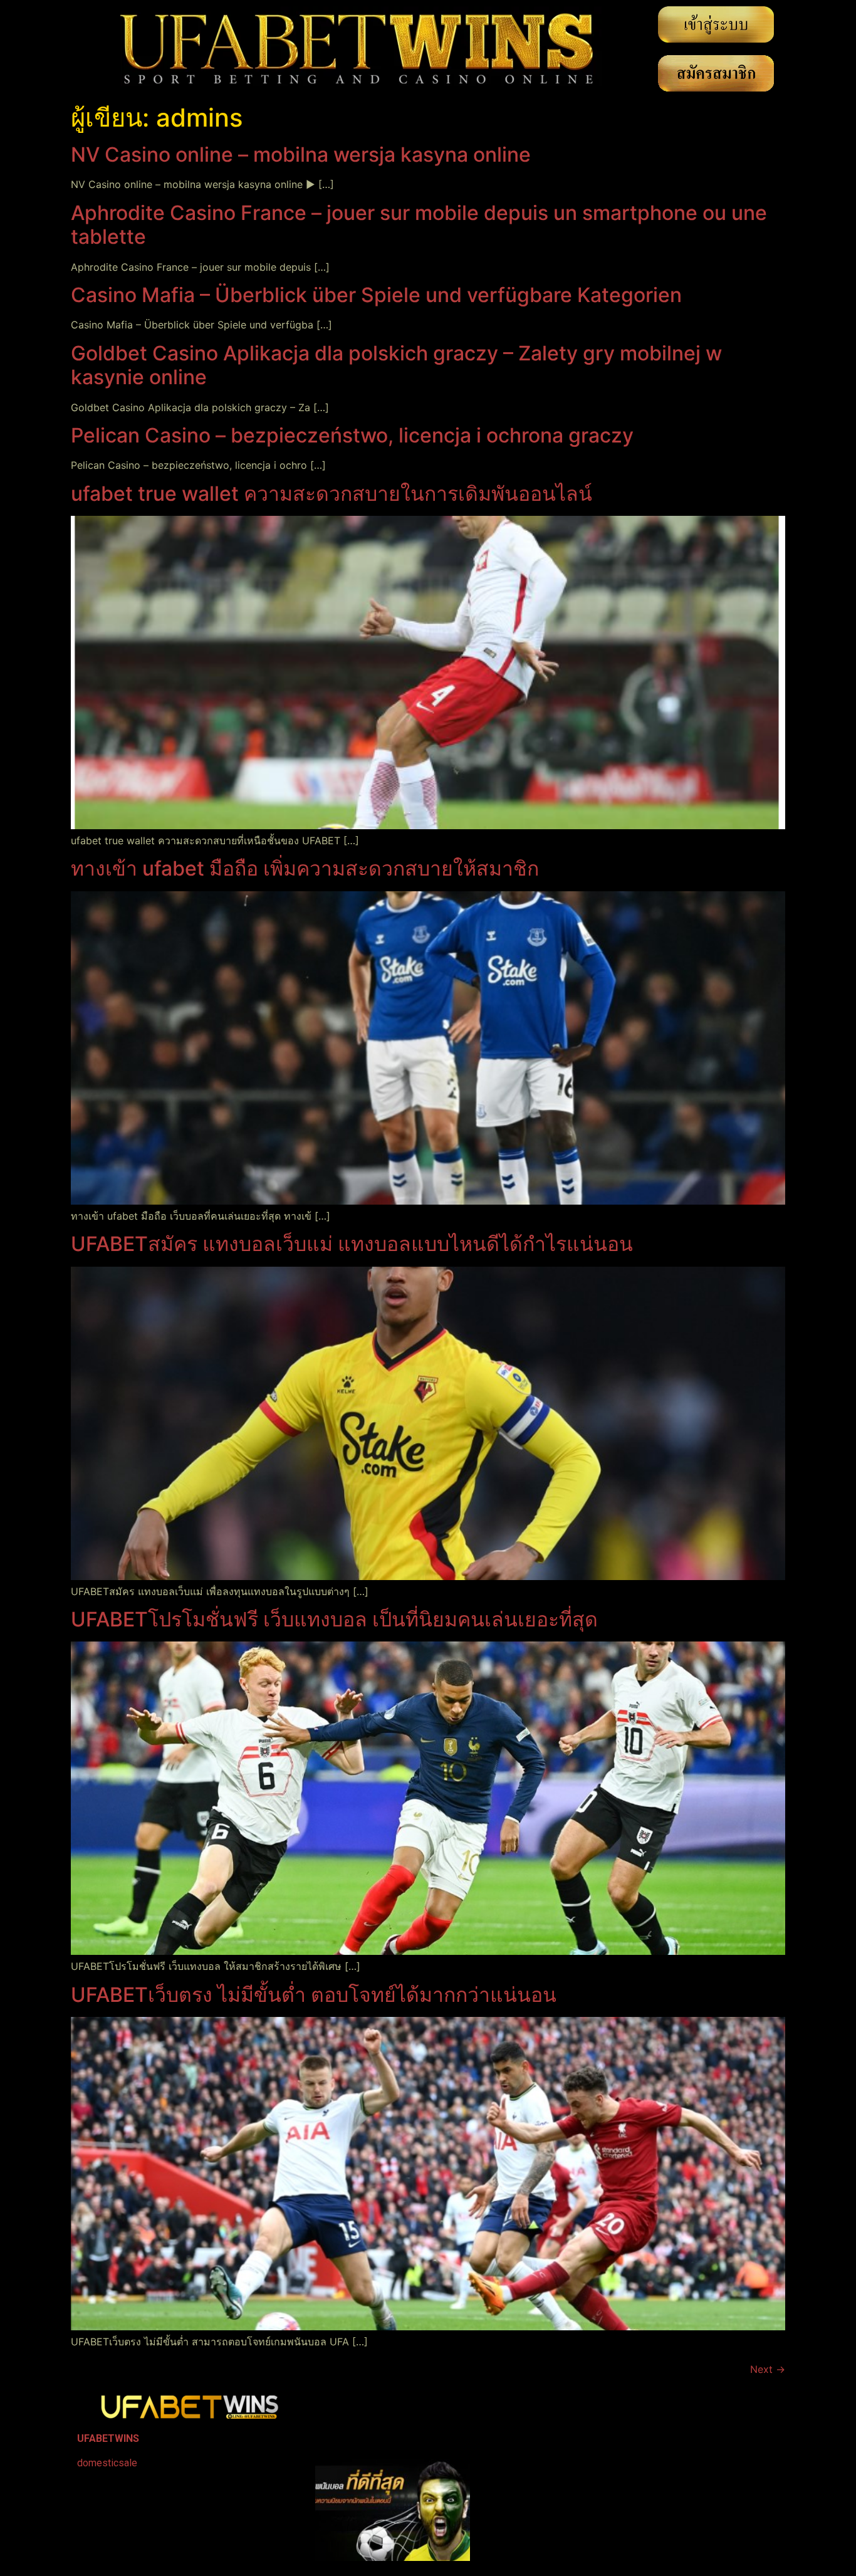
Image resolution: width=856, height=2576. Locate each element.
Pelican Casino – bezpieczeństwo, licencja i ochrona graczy (352, 435)
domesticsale (107, 2463)
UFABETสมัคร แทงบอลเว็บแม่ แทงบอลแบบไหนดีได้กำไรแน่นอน (352, 1244)
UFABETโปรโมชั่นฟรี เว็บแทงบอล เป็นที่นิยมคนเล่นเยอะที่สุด (334, 1619)
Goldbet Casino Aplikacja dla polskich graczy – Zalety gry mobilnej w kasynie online (396, 365)
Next (768, 2369)
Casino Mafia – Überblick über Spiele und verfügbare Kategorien (376, 295)
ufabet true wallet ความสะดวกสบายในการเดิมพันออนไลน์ (331, 494)
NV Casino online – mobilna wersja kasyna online (301, 154)
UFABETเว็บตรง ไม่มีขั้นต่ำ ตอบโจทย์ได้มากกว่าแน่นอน (314, 1995)
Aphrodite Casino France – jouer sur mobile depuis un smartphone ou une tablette (419, 225)
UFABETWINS (108, 2438)
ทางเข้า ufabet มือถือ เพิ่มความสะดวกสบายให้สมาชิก (305, 868)
